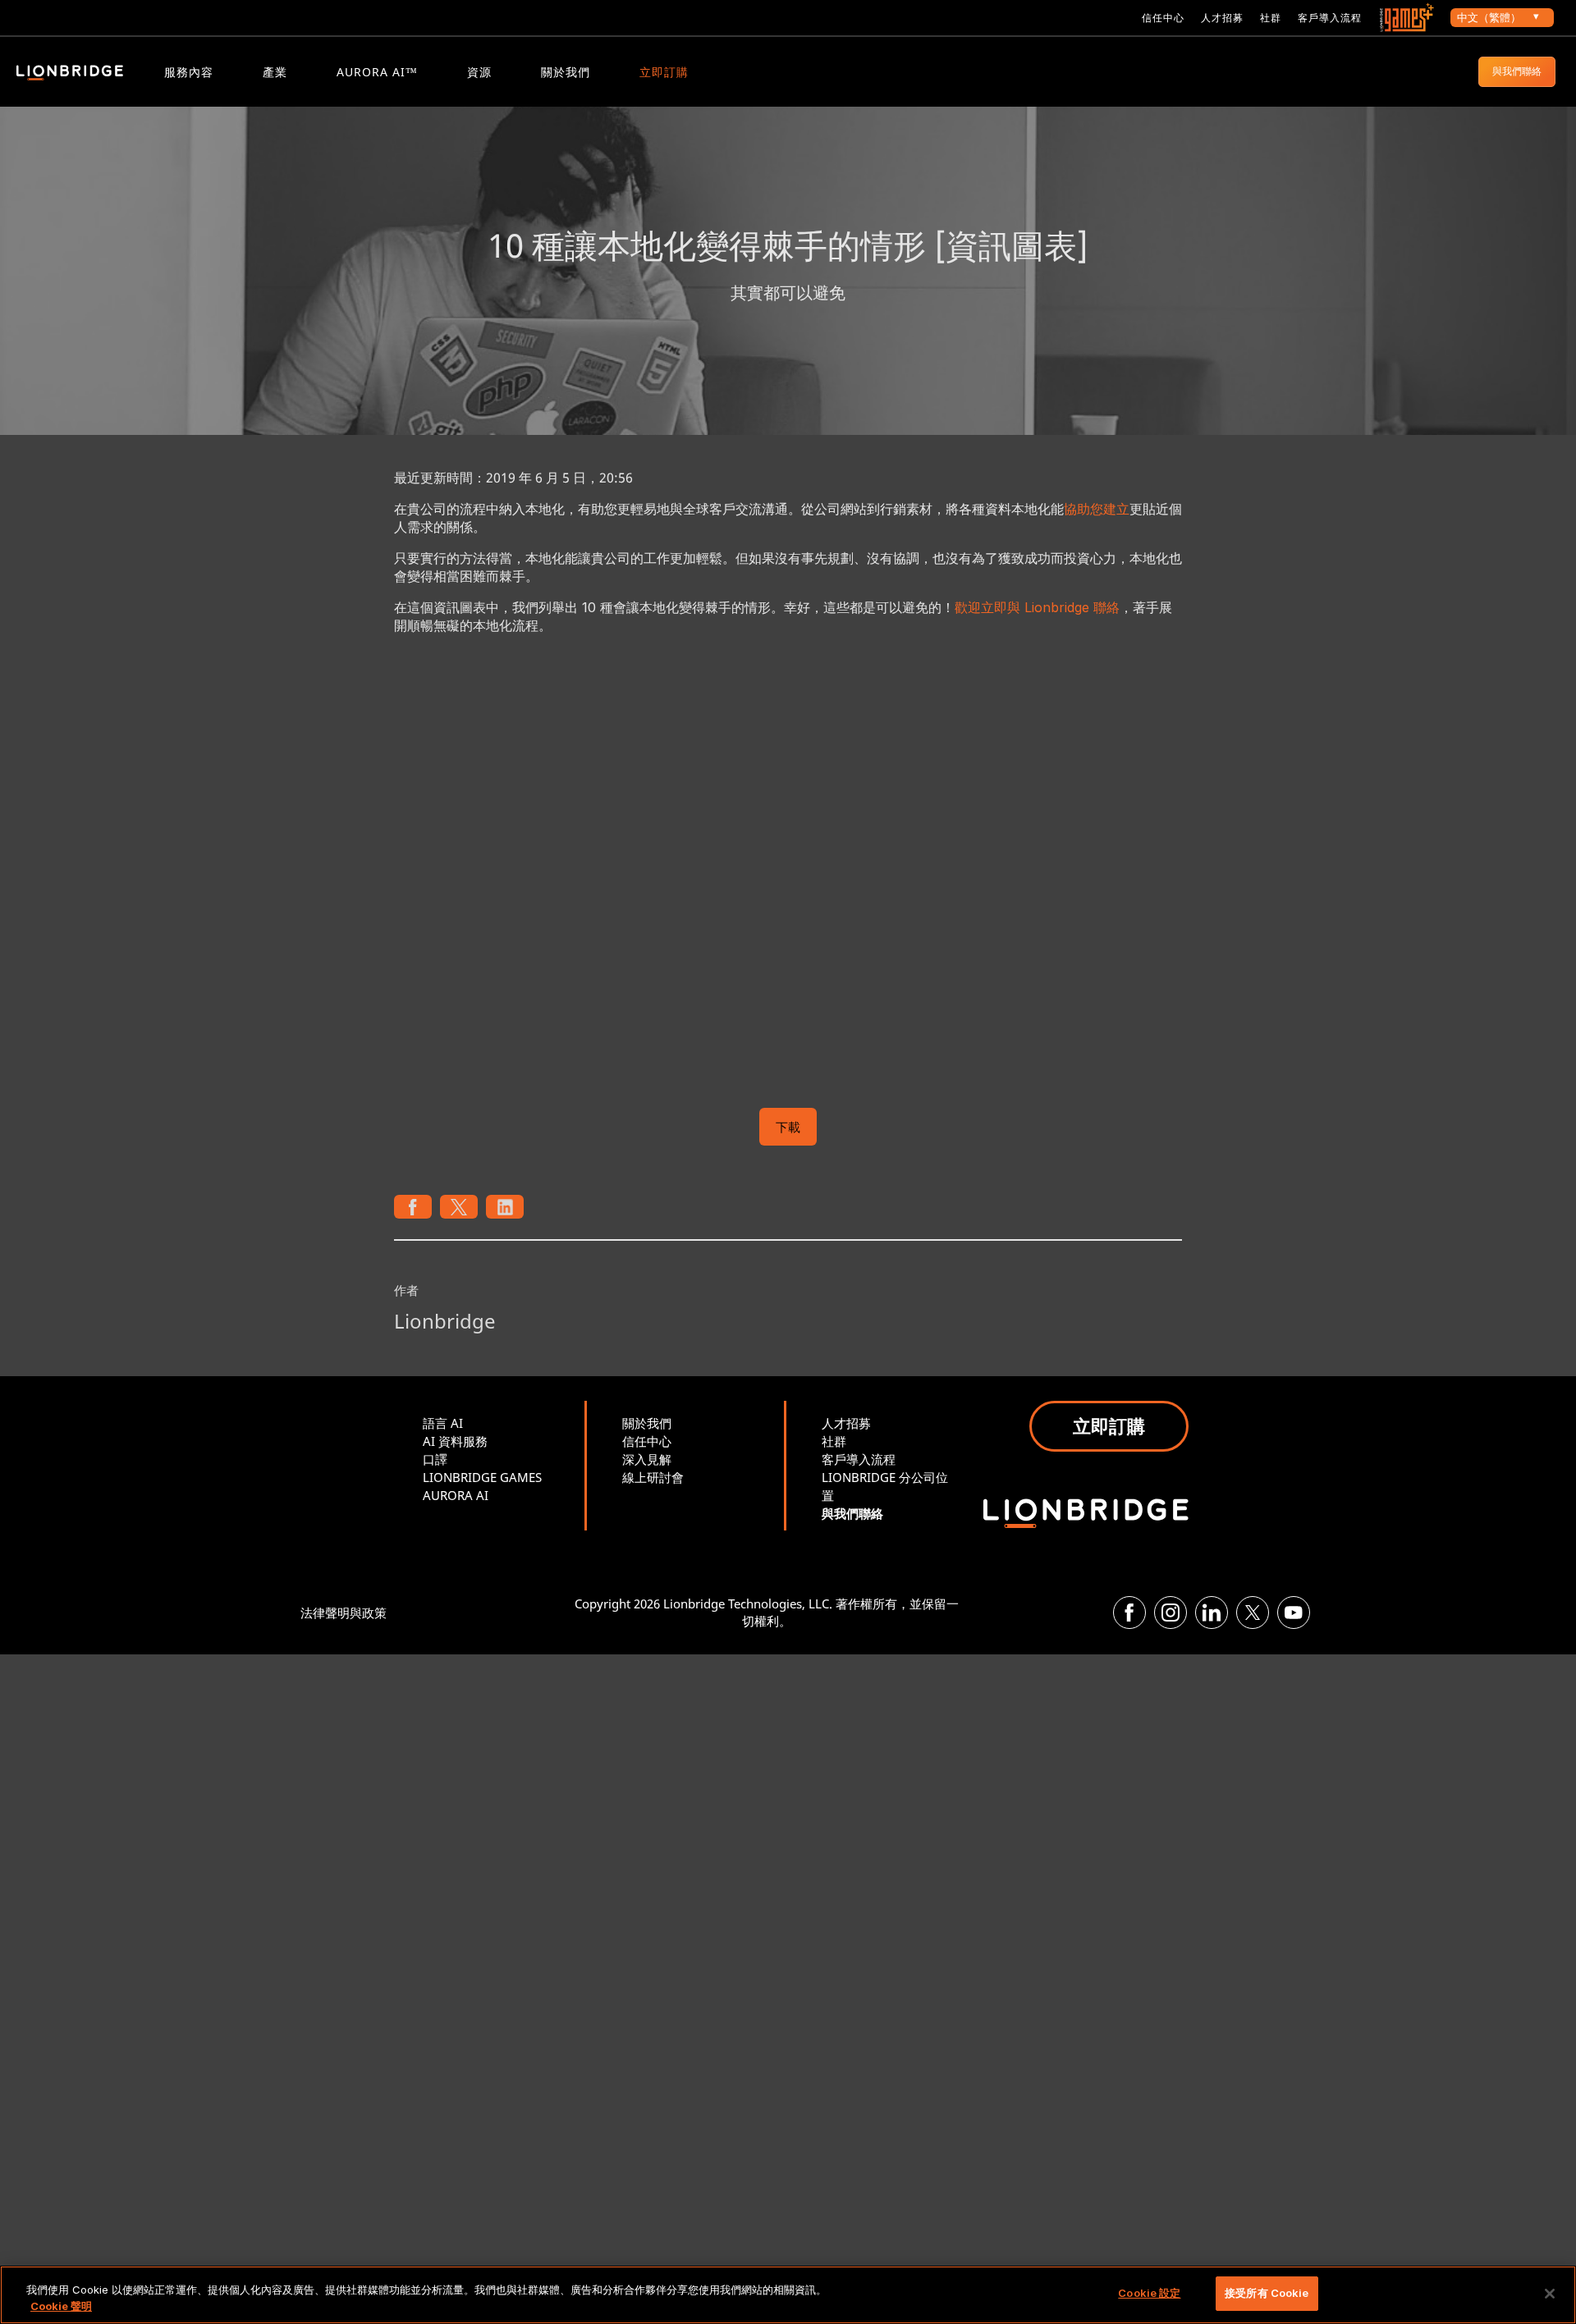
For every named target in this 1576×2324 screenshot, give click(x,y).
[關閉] (1550, 2294)
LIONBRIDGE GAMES (482, 1477)
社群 (1271, 18)
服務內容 (189, 72)
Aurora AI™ (377, 72)
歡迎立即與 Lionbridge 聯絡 (1037, 607)
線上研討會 (653, 1477)
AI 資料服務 (455, 1441)
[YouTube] (1294, 1613)
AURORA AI (456, 1495)
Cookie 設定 (1149, 2293)
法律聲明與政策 (344, 1613)
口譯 (435, 1459)
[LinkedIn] (1212, 1613)
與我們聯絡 (1517, 71)
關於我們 (566, 72)
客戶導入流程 (1330, 18)
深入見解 (647, 1459)
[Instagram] (1171, 1613)
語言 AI (443, 1423)
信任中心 (1163, 18)
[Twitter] (1253, 1613)
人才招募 (1222, 18)
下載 (788, 1127)
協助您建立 (1097, 509)
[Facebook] (1129, 1613)
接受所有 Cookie (1267, 2293)
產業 (275, 72)
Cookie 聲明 (61, 2306)
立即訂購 (664, 72)
